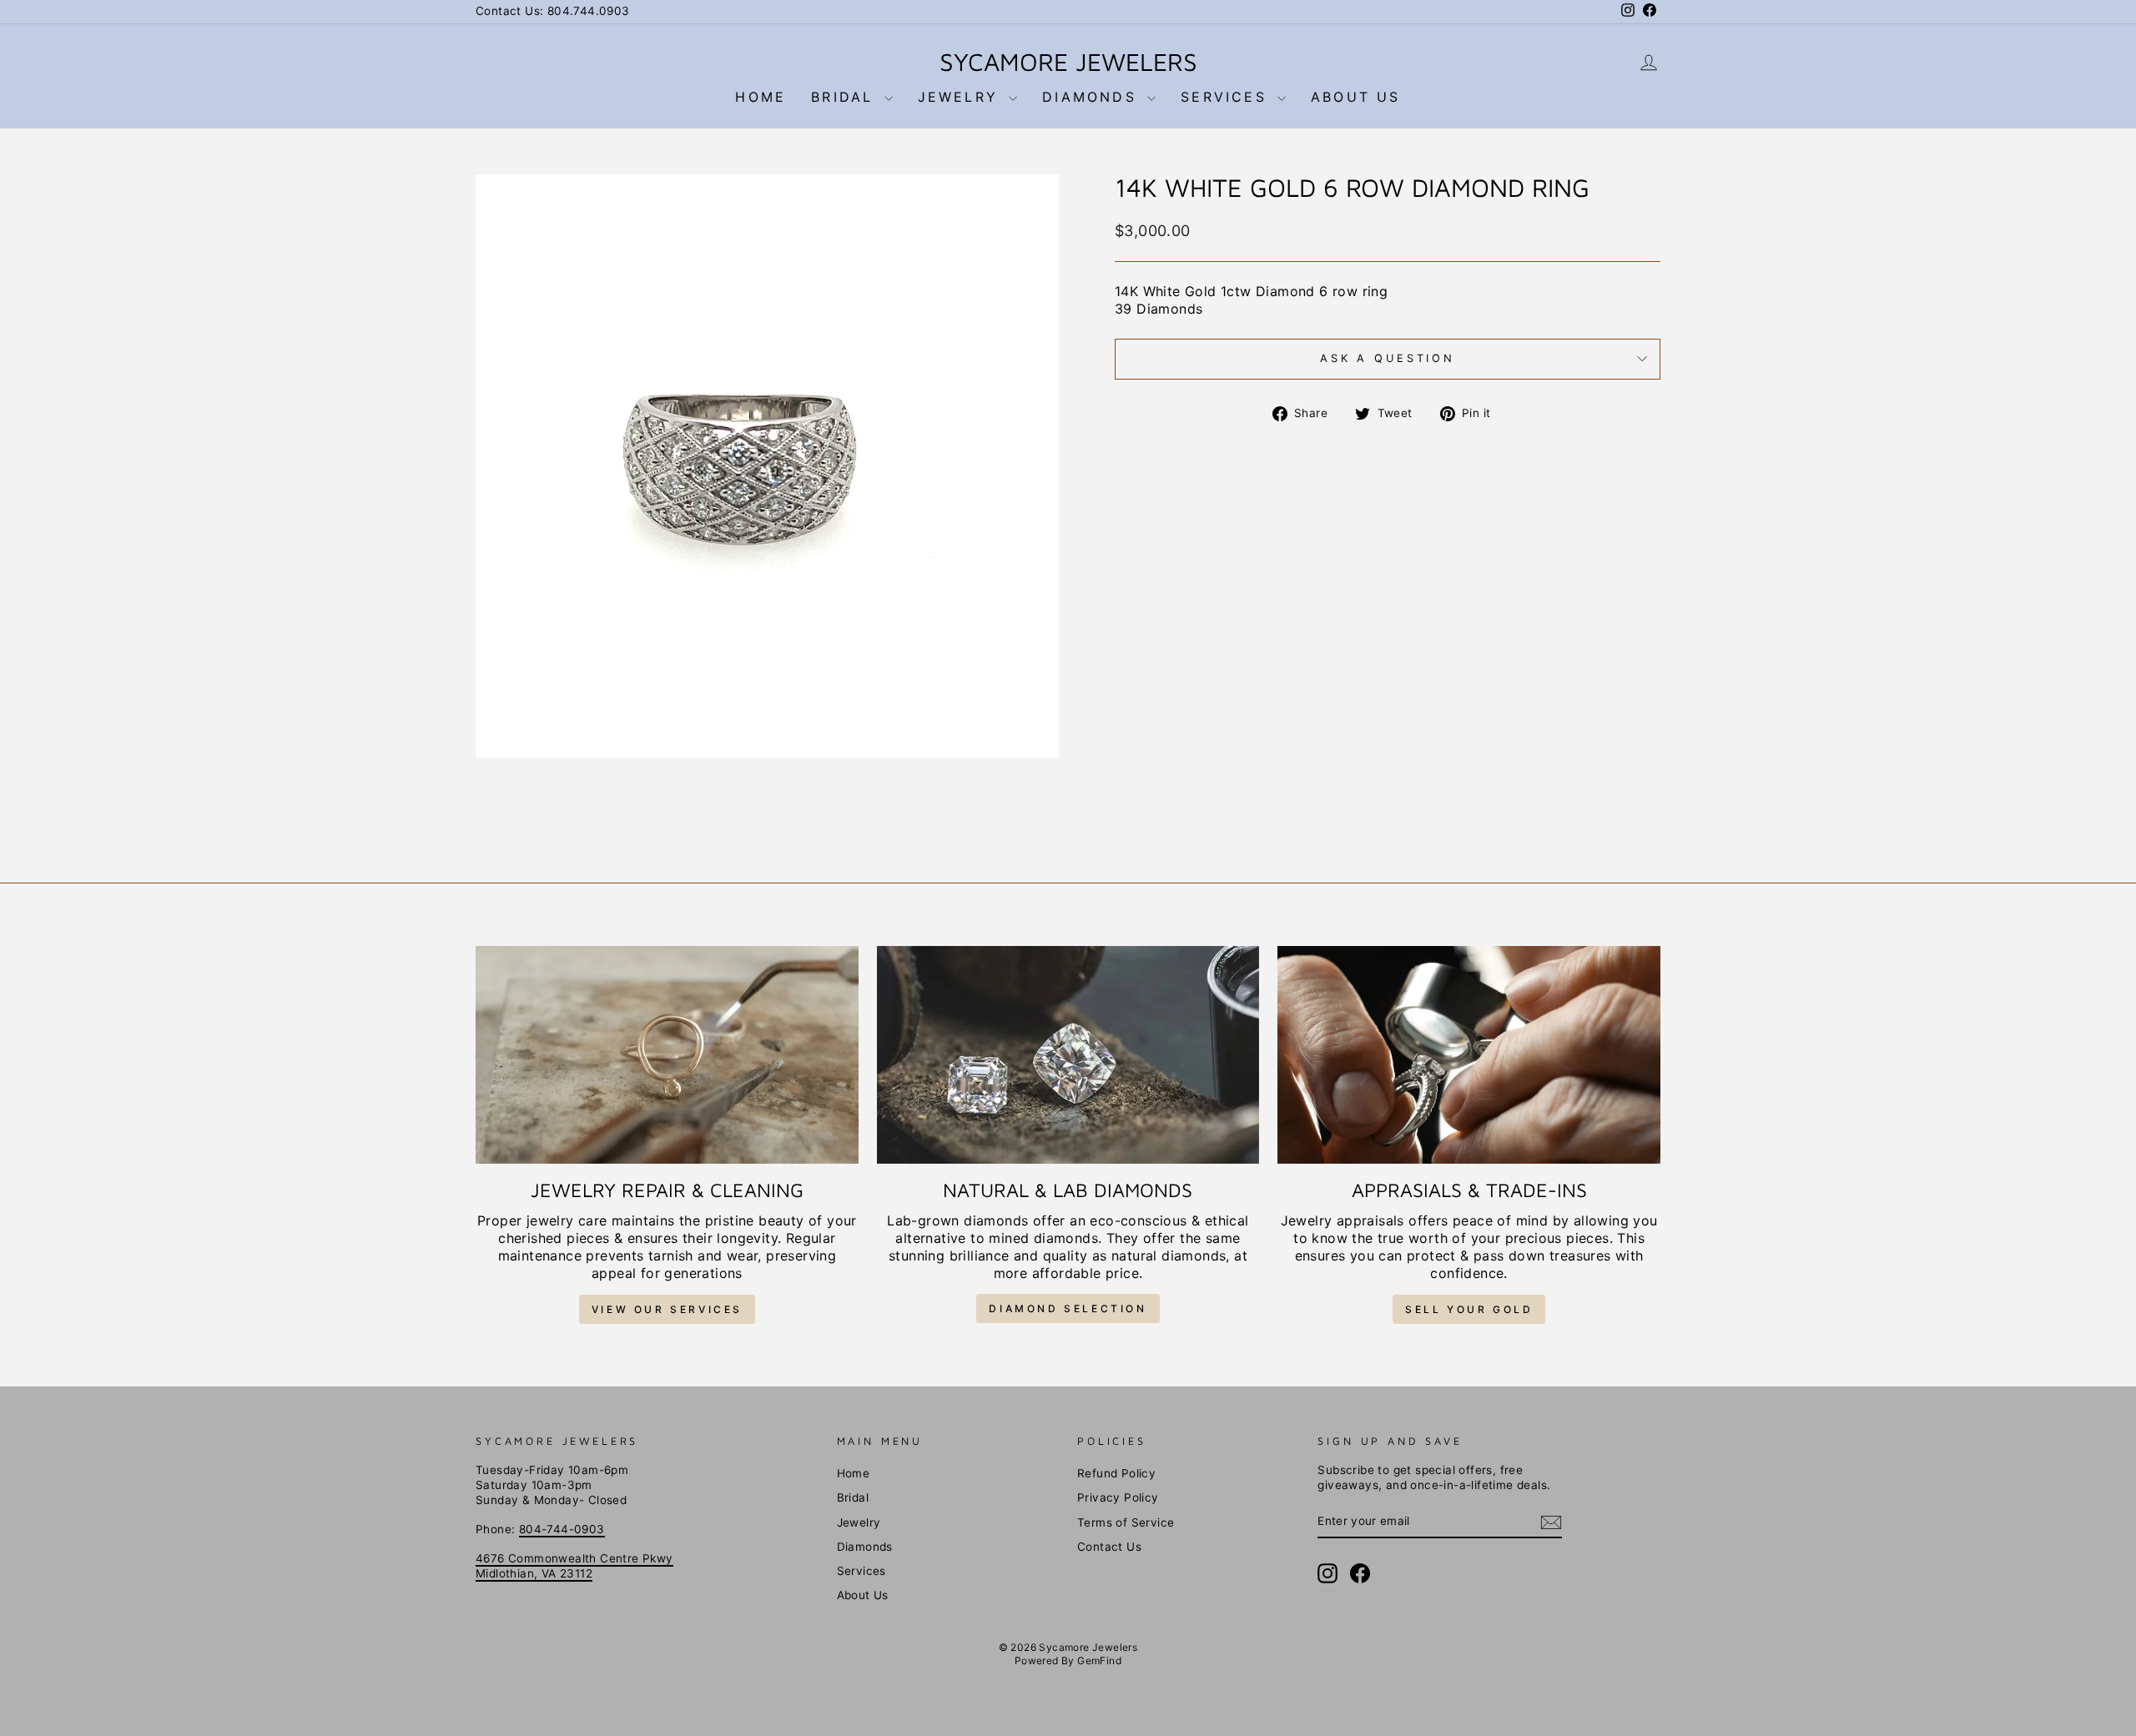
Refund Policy (1116, 1473)
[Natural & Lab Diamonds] (1068, 1054)
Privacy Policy (1118, 1497)
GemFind (1099, 1661)
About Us (1356, 97)
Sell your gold (1469, 1309)
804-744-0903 (562, 1529)
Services (1227, 97)
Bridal (845, 97)
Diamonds (1093, 97)
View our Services (667, 1309)
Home (761, 97)
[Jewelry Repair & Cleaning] (667, 1055)
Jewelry (962, 97)
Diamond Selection (1068, 1308)
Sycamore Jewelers (1068, 61)
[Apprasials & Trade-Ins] (1469, 1055)
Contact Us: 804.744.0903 (553, 11)
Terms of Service (1126, 1522)
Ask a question (1388, 358)
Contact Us (1109, 1547)
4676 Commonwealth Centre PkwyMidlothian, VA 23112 (574, 1566)
